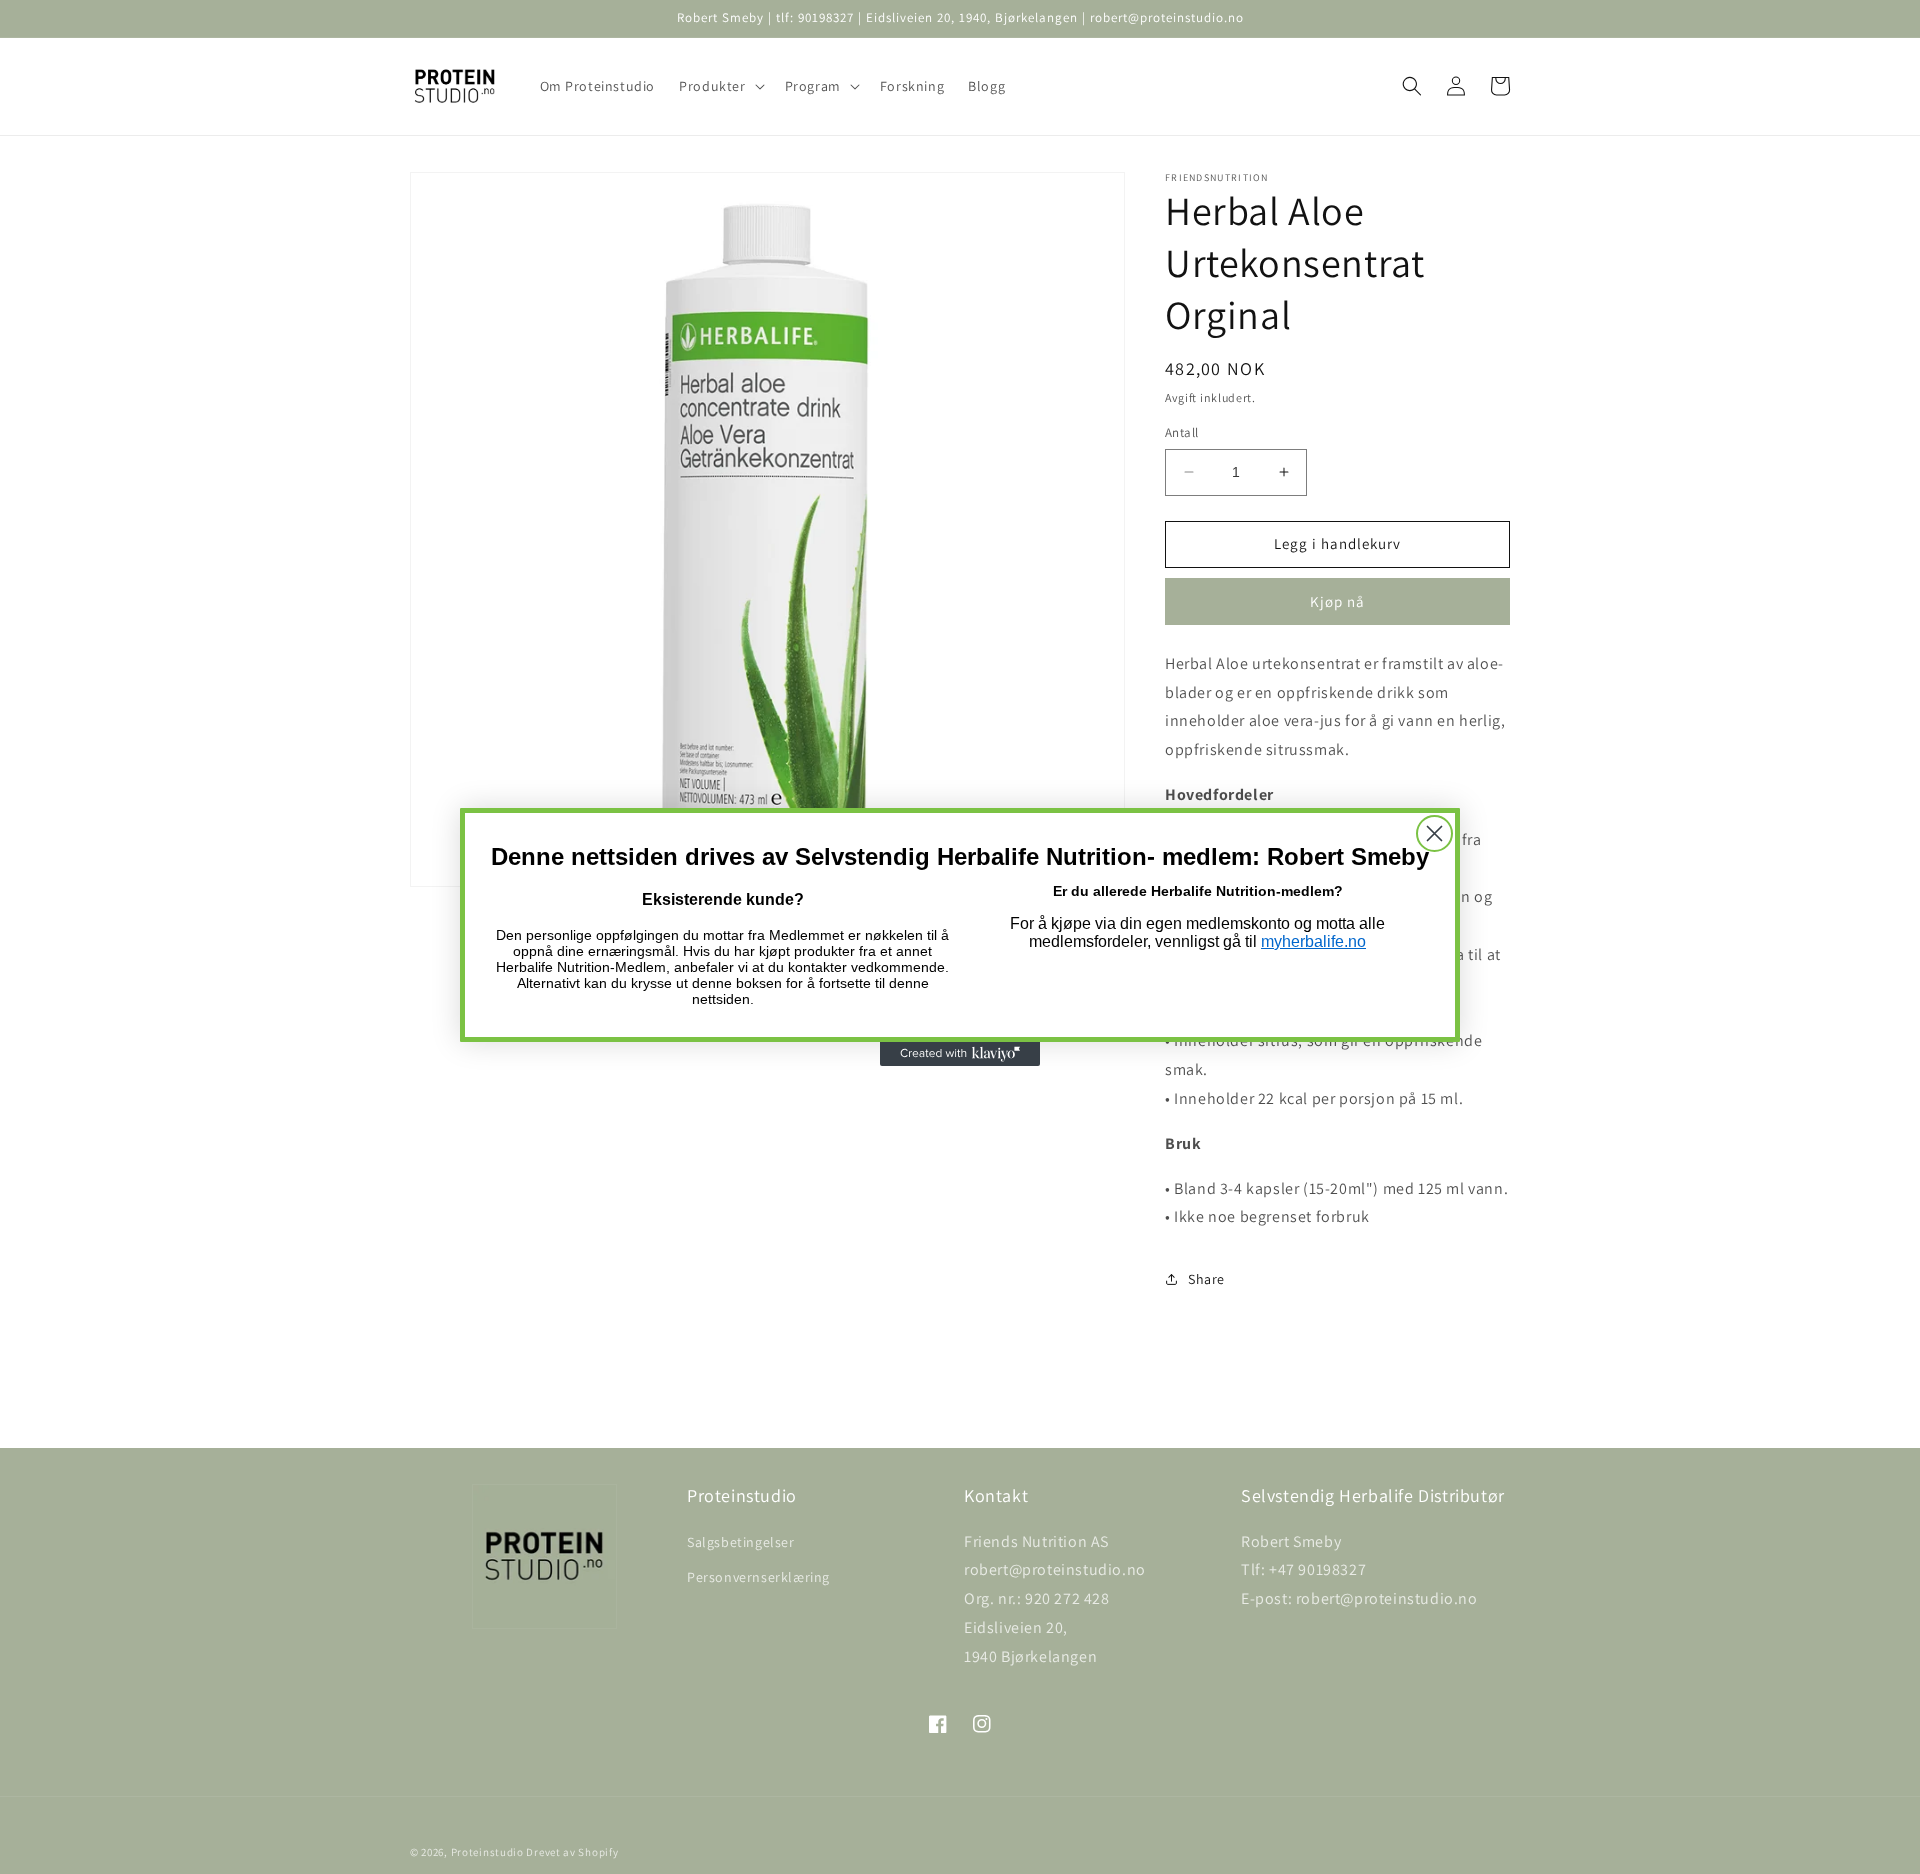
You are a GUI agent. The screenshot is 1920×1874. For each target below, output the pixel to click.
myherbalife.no (1313, 941)
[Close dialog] (1434, 833)
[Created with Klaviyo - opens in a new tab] (960, 1054)
